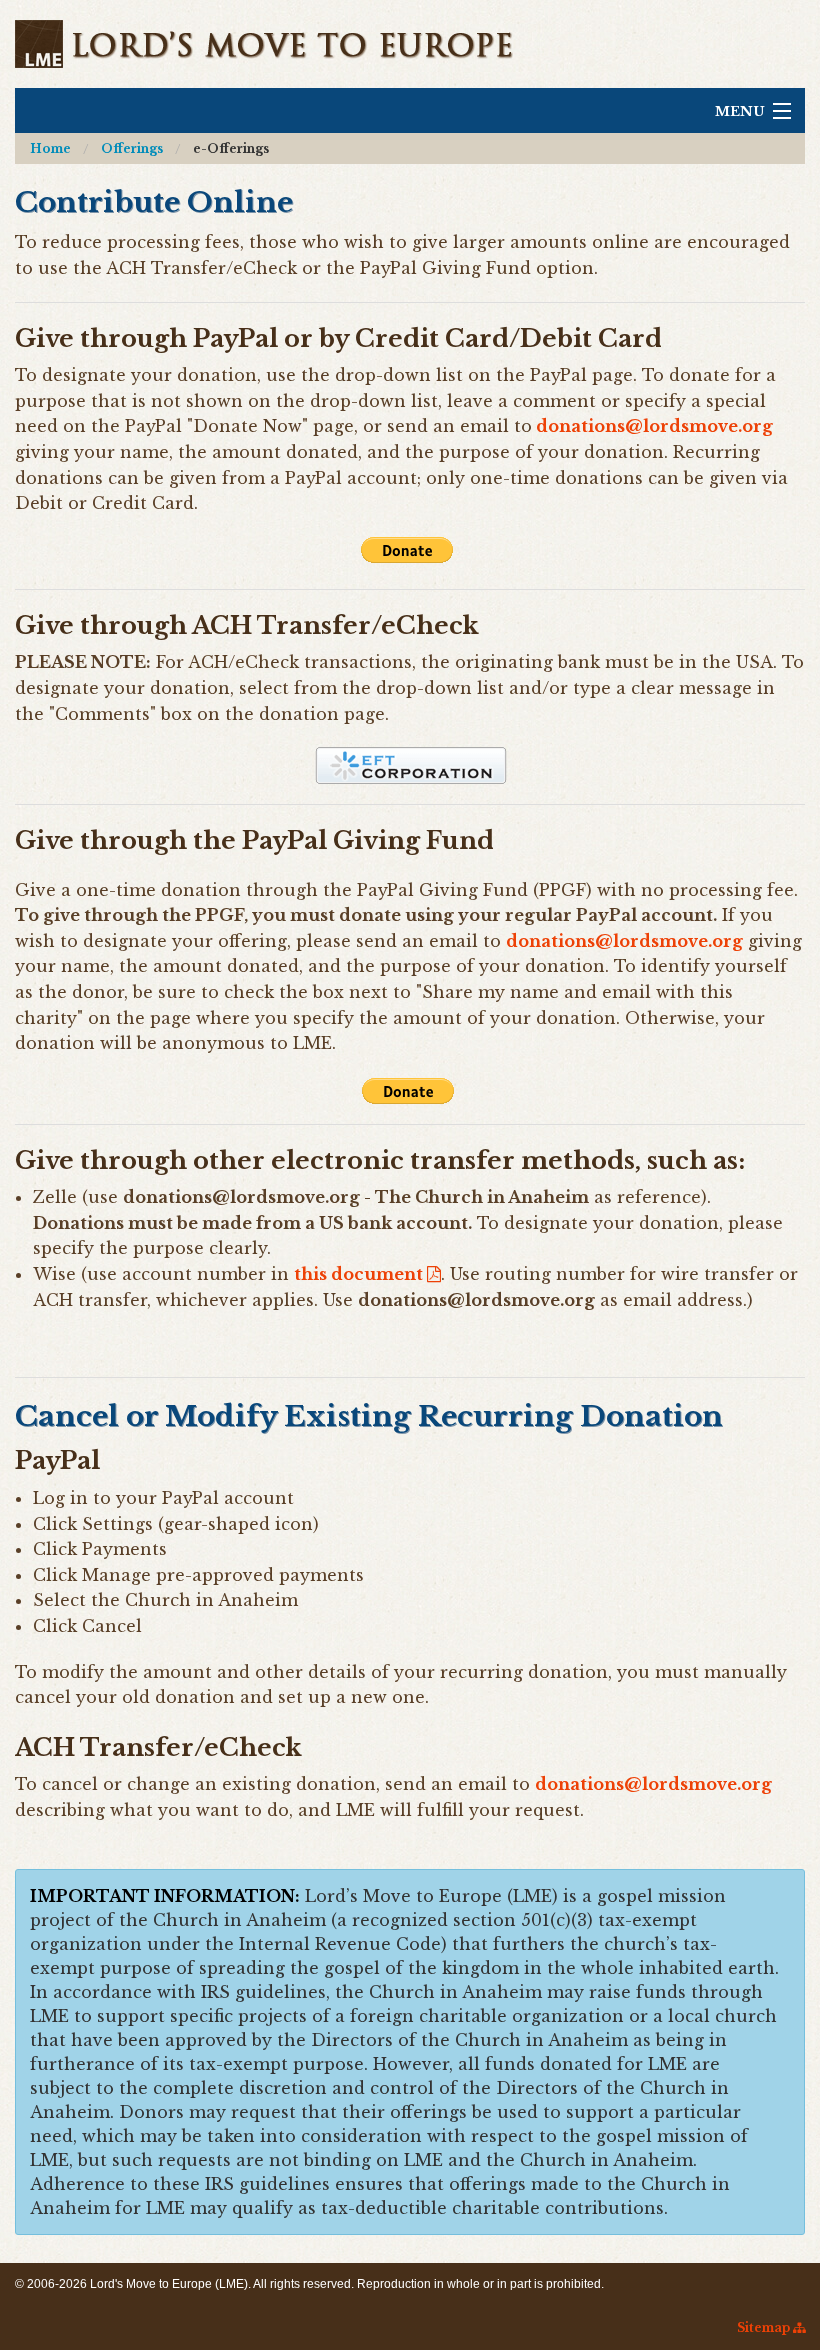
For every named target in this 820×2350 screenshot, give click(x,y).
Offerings (132, 148)
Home (50, 148)
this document (360, 1274)
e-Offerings (231, 148)
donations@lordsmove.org (624, 941)
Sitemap (765, 2327)
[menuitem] (50, 148)
